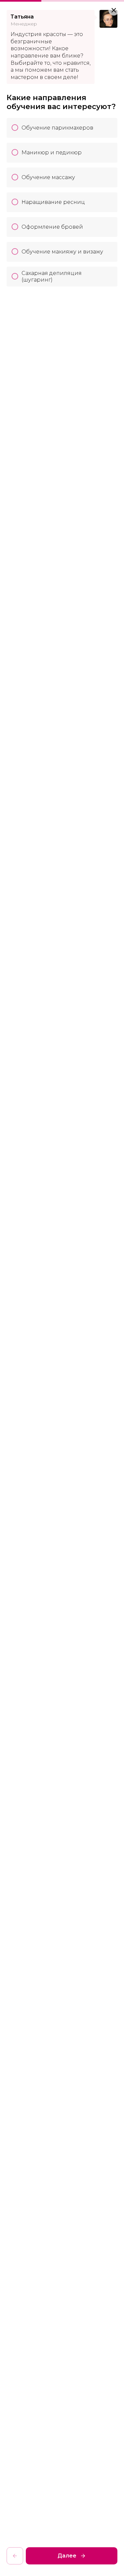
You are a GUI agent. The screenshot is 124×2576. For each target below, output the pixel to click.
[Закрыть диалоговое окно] (114, 10)
